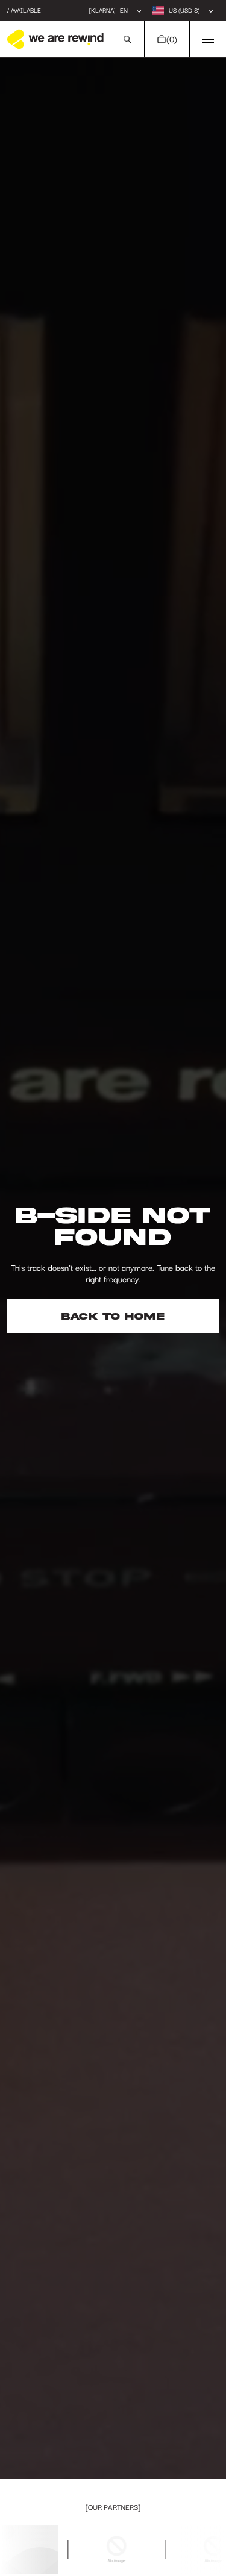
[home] (55, 39)
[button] (127, 39)
